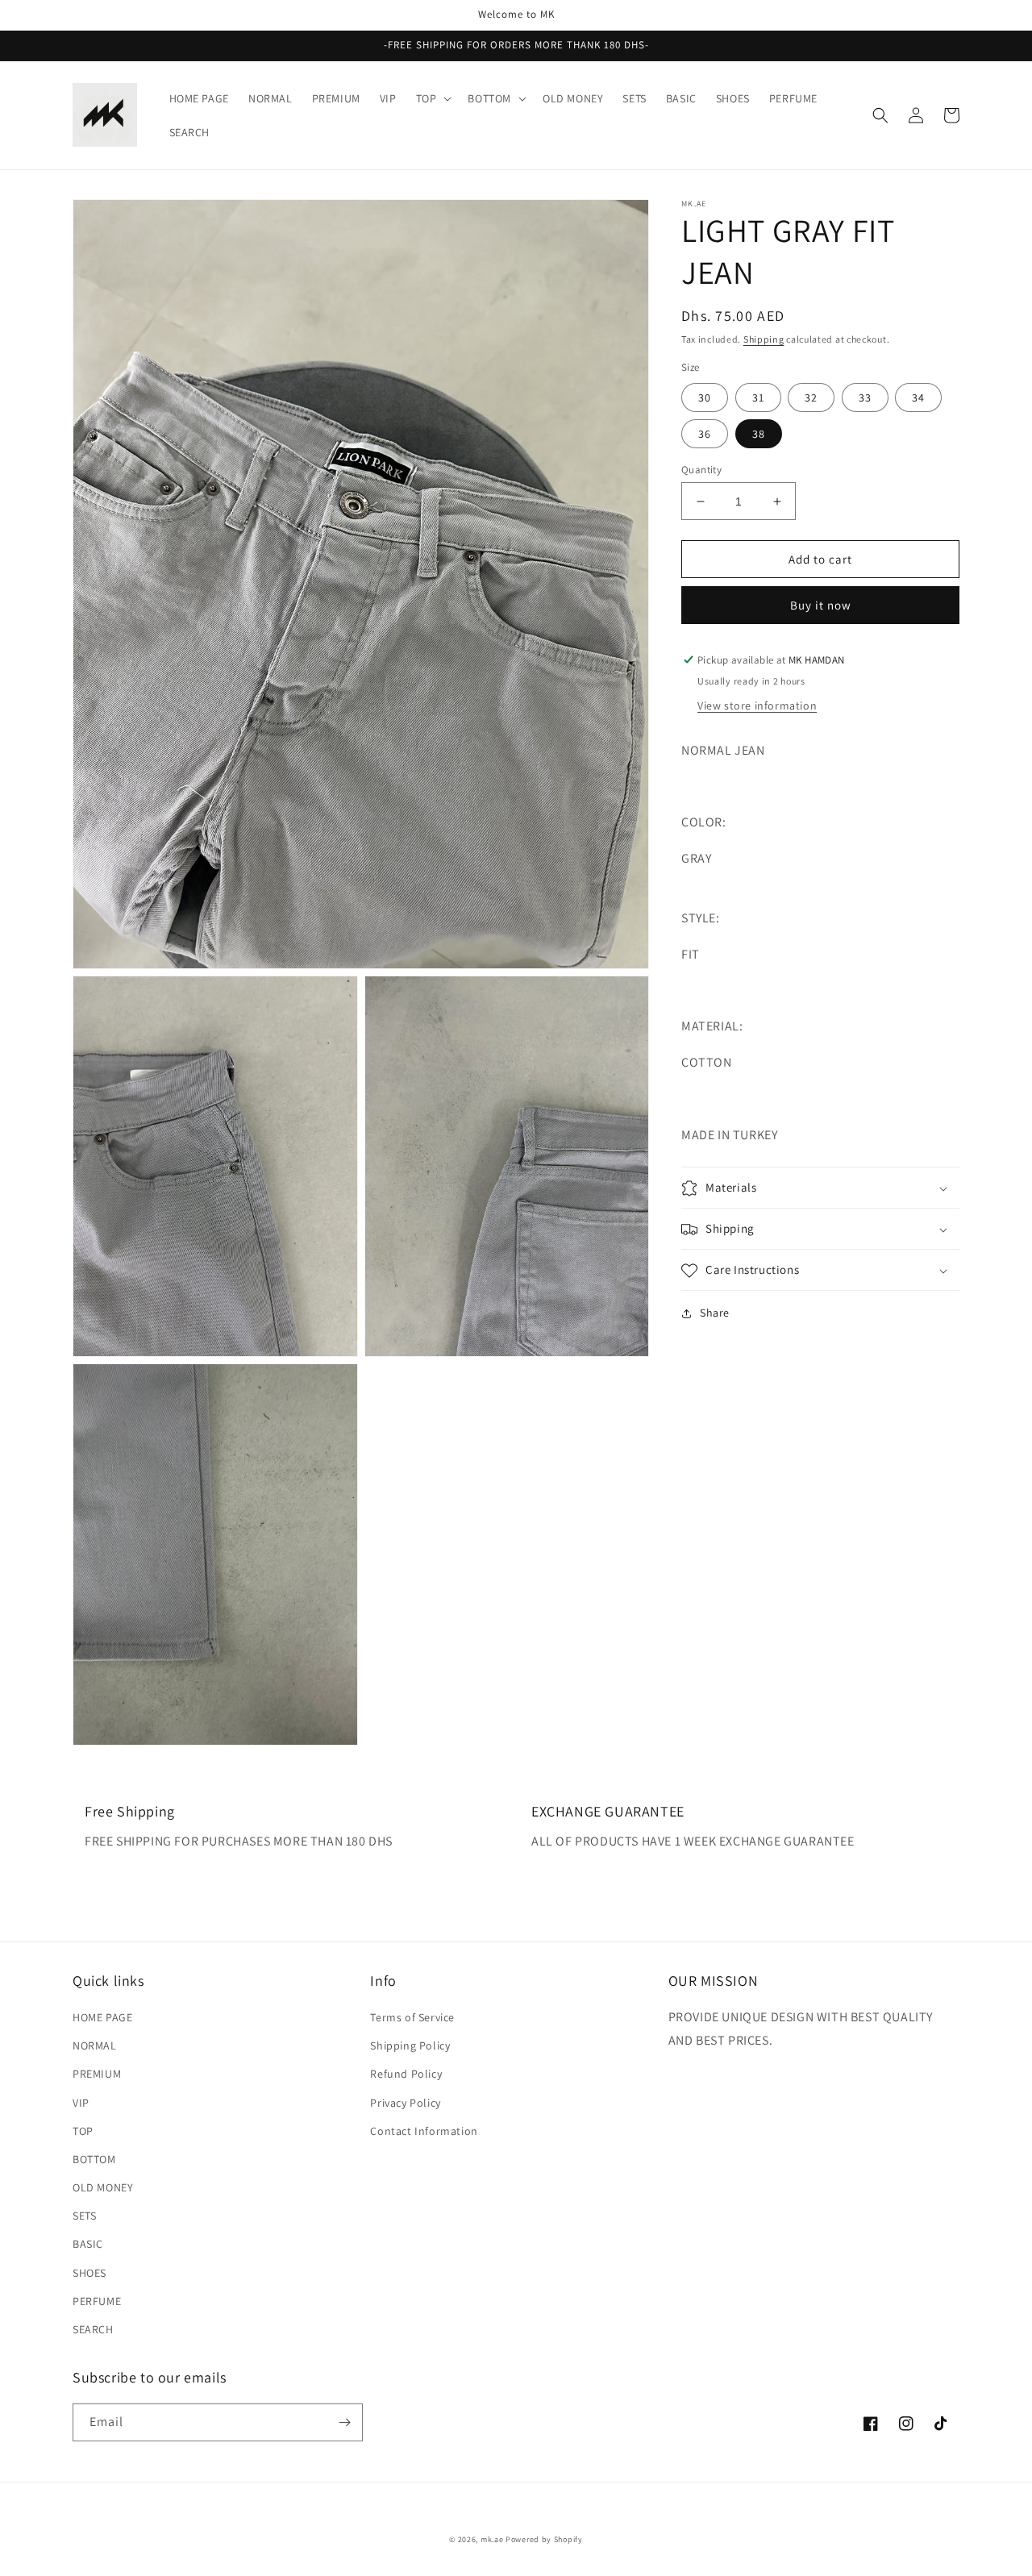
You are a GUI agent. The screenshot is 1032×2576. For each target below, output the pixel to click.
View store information (757, 705)
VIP (81, 2103)
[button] (433, 98)
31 (758, 397)
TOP (83, 2131)
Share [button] (715, 1313)
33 (865, 397)
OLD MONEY (103, 2187)
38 (759, 434)
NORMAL (95, 2045)
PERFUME (97, 2301)
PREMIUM (97, 2074)
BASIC (88, 2244)
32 (811, 397)
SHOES (89, 2273)
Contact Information (424, 2131)
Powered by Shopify (544, 2539)
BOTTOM (94, 2159)
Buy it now (821, 605)
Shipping (764, 339)
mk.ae (492, 2539)
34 (918, 397)
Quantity (701, 470)
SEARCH (93, 2329)
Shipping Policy (410, 2045)
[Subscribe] (344, 2422)
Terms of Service (412, 2017)
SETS (84, 2216)
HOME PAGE (102, 2017)
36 (705, 434)
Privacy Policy (405, 2103)
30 (705, 397)
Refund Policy (406, 2074)
